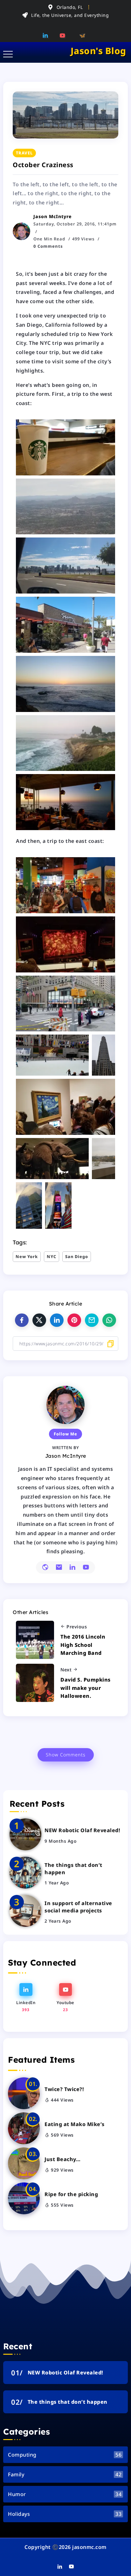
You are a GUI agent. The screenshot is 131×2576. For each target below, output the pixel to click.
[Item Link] (25, 1834)
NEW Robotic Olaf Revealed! (82, 1830)
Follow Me (65, 1434)
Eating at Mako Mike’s (75, 2124)
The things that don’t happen (73, 1868)
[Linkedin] (47, 35)
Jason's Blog (98, 51)
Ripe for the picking (71, 2194)
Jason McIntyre (53, 216)
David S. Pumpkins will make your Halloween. (86, 1688)
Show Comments (66, 1755)
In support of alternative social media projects (78, 1907)
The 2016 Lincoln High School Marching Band (83, 1645)
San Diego (77, 1256)
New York (27, 1256)
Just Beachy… (62, 2159)
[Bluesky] (83, 35)
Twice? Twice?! (64, 2089)
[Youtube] (65, 35)
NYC (52, 1256)
